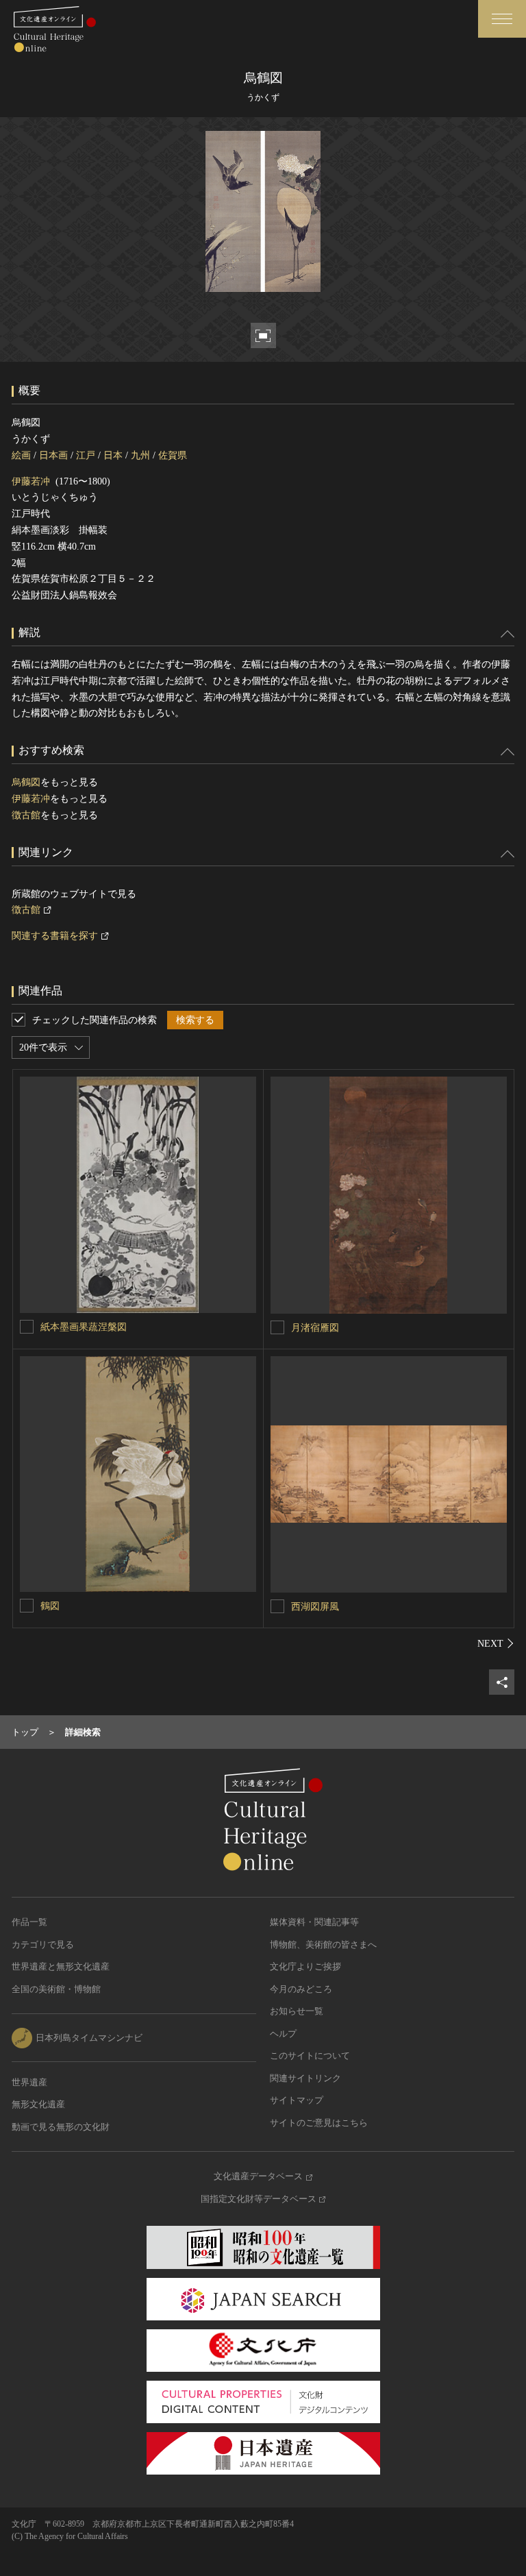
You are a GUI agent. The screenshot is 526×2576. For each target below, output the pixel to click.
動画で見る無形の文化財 (61, 2127)
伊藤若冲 (31, 481)
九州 (140, 455)
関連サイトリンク (305, 2078)
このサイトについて (310, 2056)
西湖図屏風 (315, 1607)
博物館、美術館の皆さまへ (323, 1945)
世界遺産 (29, 2082)
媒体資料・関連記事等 (314, 1922)
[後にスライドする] (496, 1643)
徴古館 (26, 815)
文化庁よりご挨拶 (305, 1966)
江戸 (86, 455)
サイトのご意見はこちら (319, 2123)
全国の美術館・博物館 (56, 1989)
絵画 (21, 455)
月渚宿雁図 (315, 1328)
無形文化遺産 (38, 2104)
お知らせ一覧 (297, 2011)
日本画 (53, 455)
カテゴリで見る (43, 1945)
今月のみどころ (301, 1989)
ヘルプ (283, 2034)
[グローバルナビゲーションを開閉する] (502, 19)
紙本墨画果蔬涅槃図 (84, 1327)
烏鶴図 (26, 782)
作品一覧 (29, 1922)
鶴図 (50, 1606)
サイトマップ (297, 2100)
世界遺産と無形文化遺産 (61, 1966)
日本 (113, 455)
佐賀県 (173, 455)
